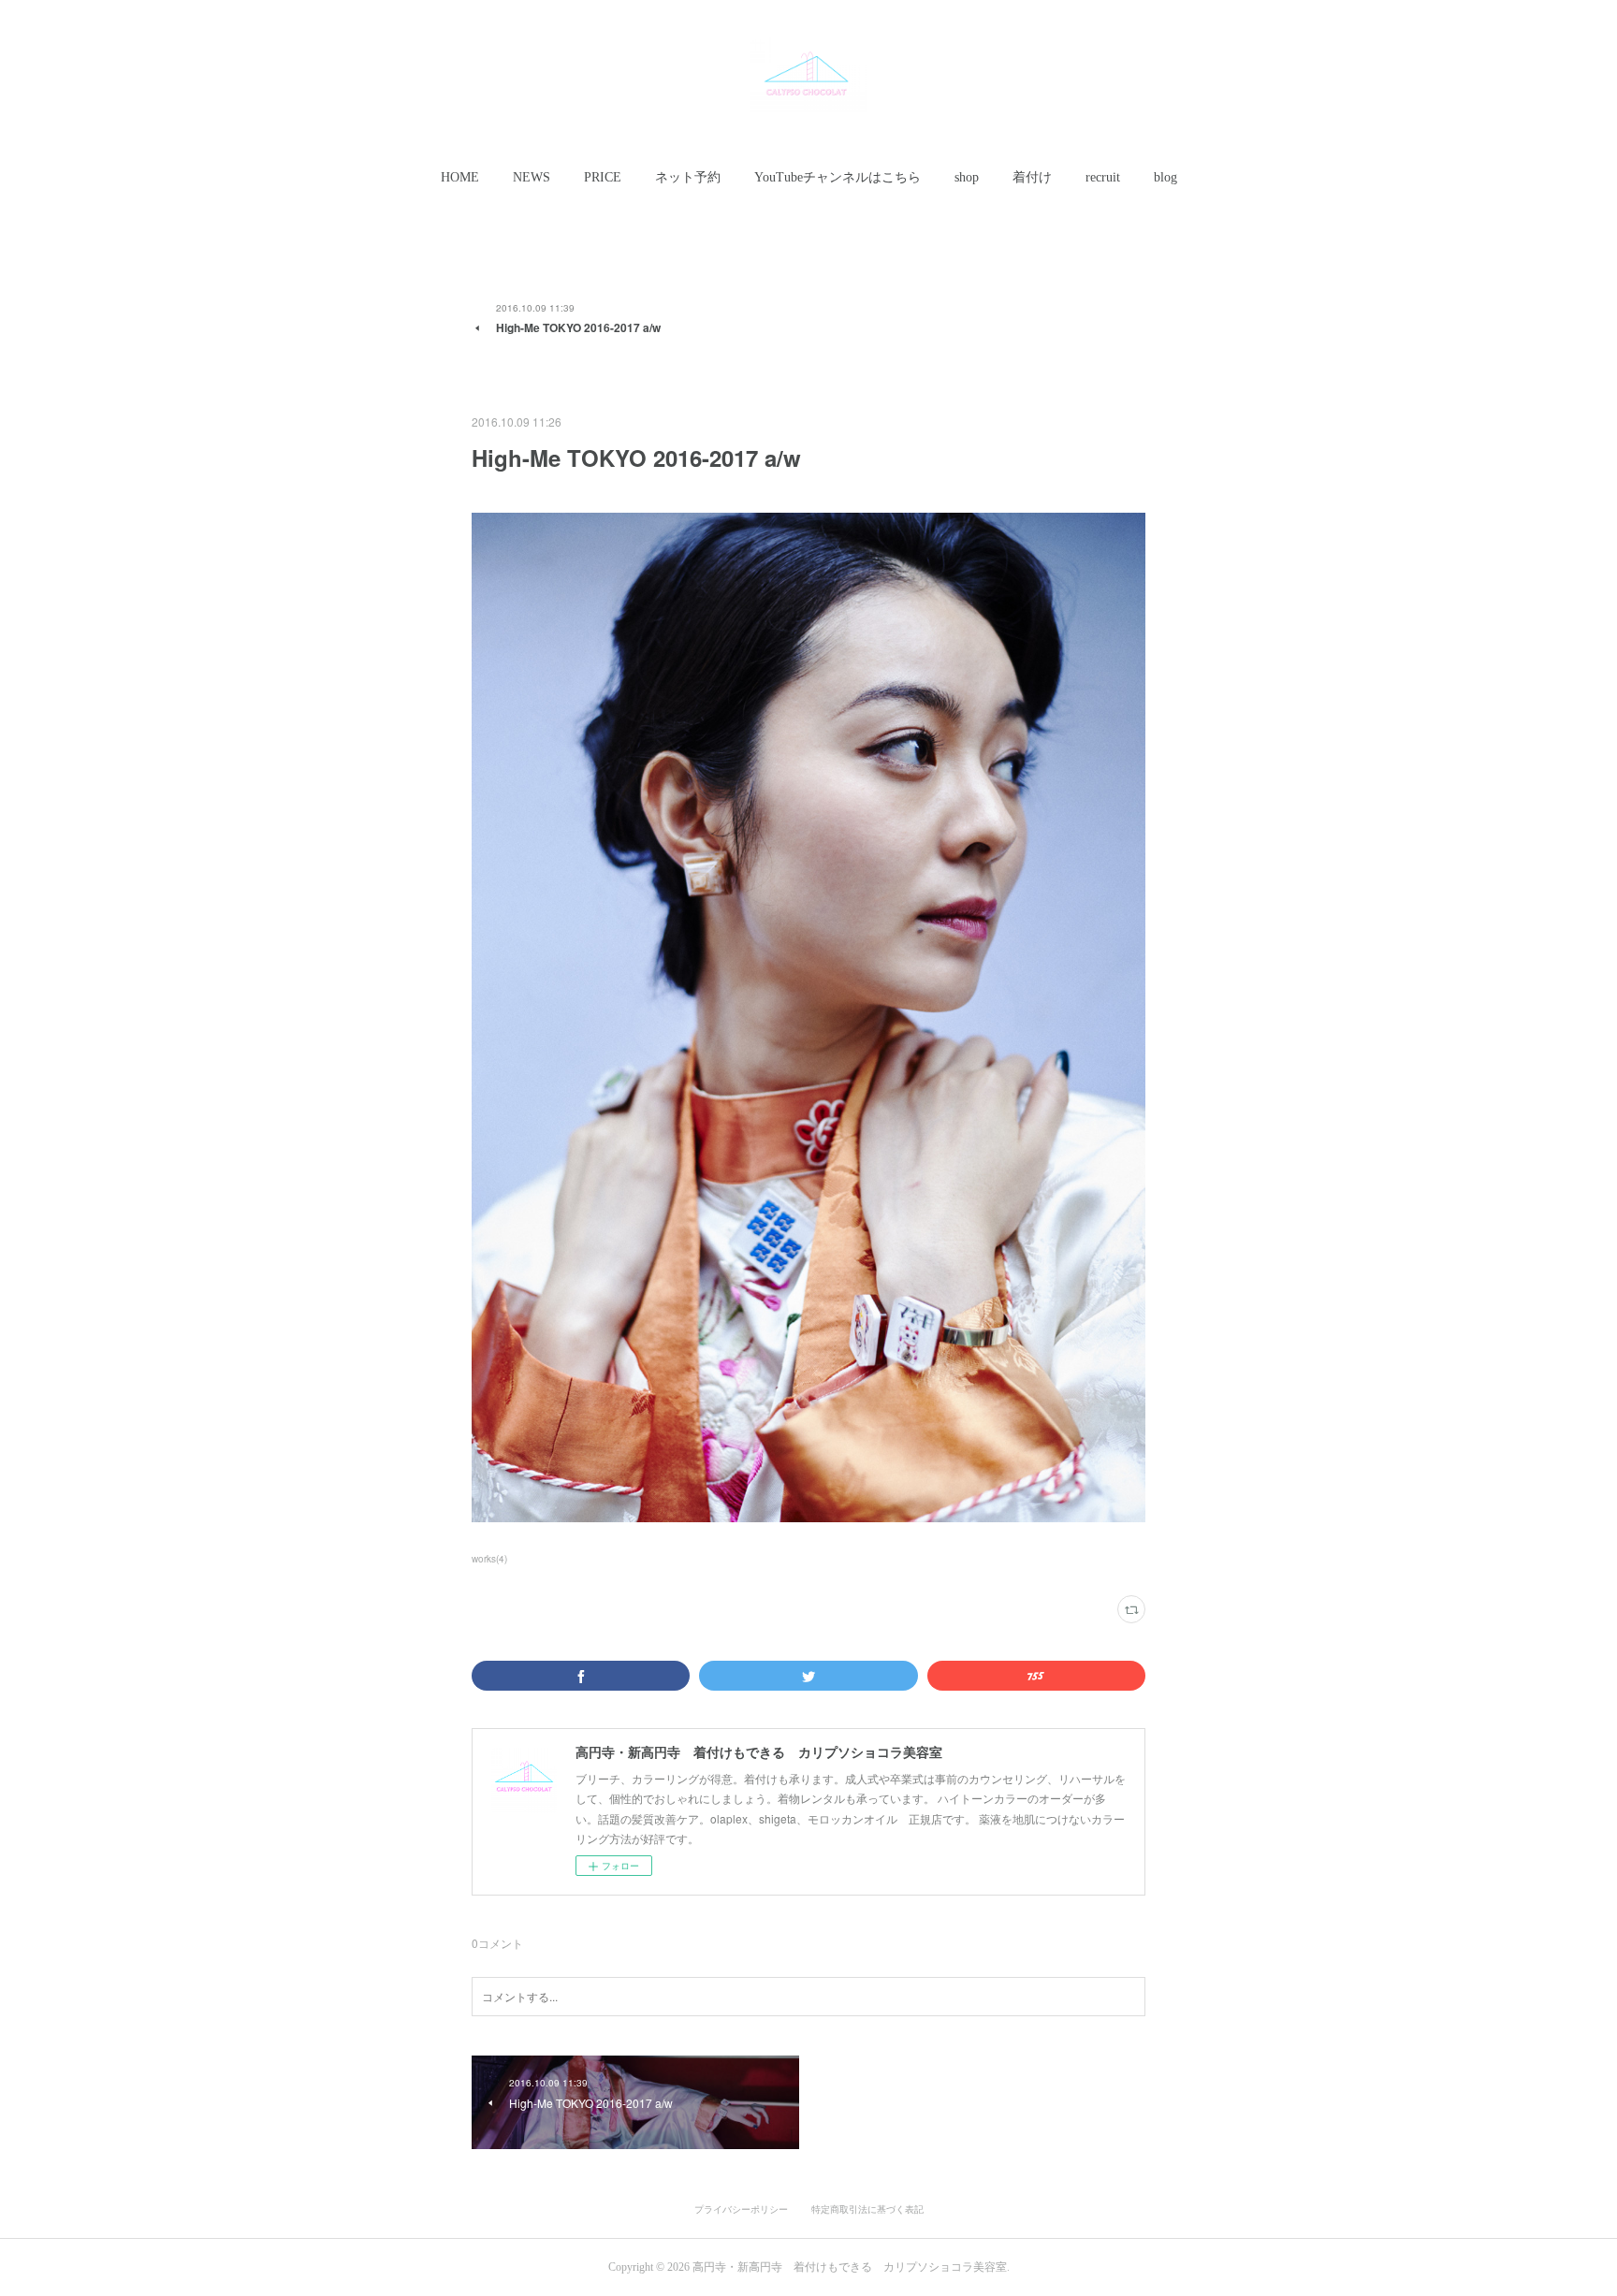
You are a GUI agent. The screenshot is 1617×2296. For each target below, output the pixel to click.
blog (1165, 177)
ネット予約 (688, 177)
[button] (460, 178)
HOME (460, 177)
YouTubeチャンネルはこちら (838, 177)
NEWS (532, 177)
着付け (1032, 177)
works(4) (489, 1559)
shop (967, 177)
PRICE (603, 177)
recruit (1103, 177)
